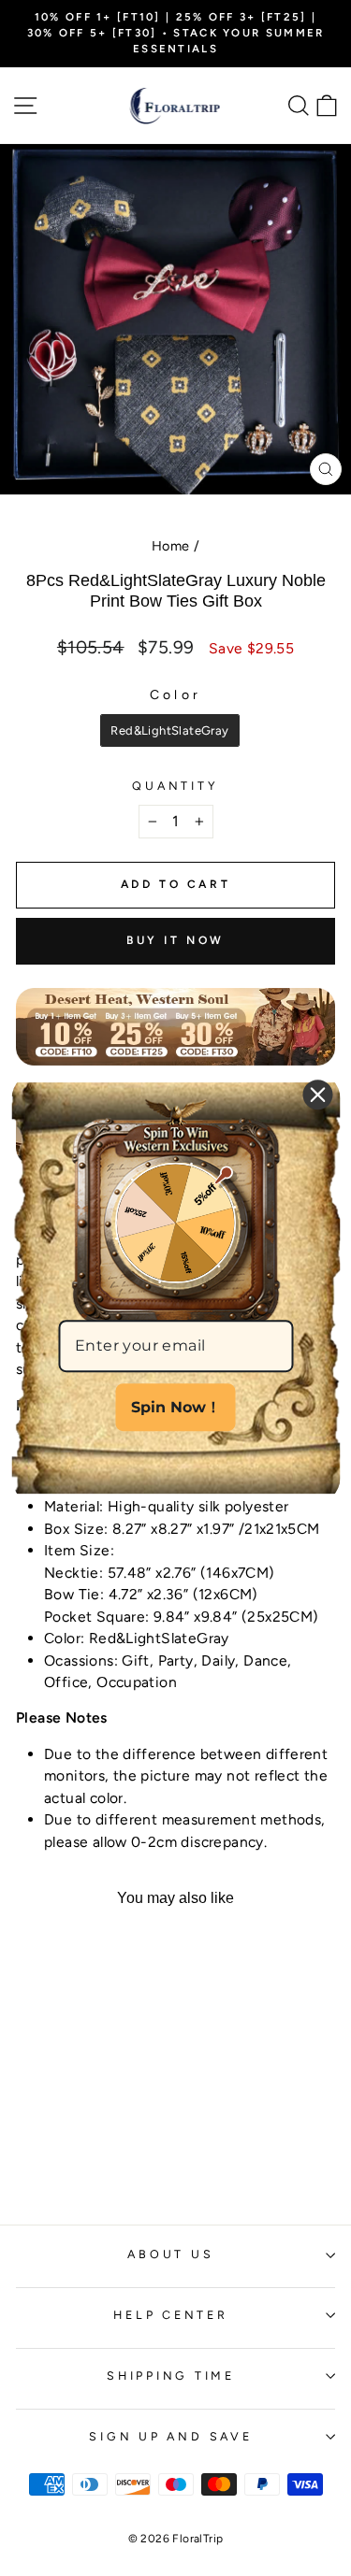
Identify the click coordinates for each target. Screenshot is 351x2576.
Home (171, 546)
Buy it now (175, 940)
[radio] (169, 731)
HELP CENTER (170, 2315)
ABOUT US (170, 2254)
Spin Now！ (176, 1407)
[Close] (317, 1095)
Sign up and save (170, 2436)
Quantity (175, 786)
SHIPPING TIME (171, 2376)
